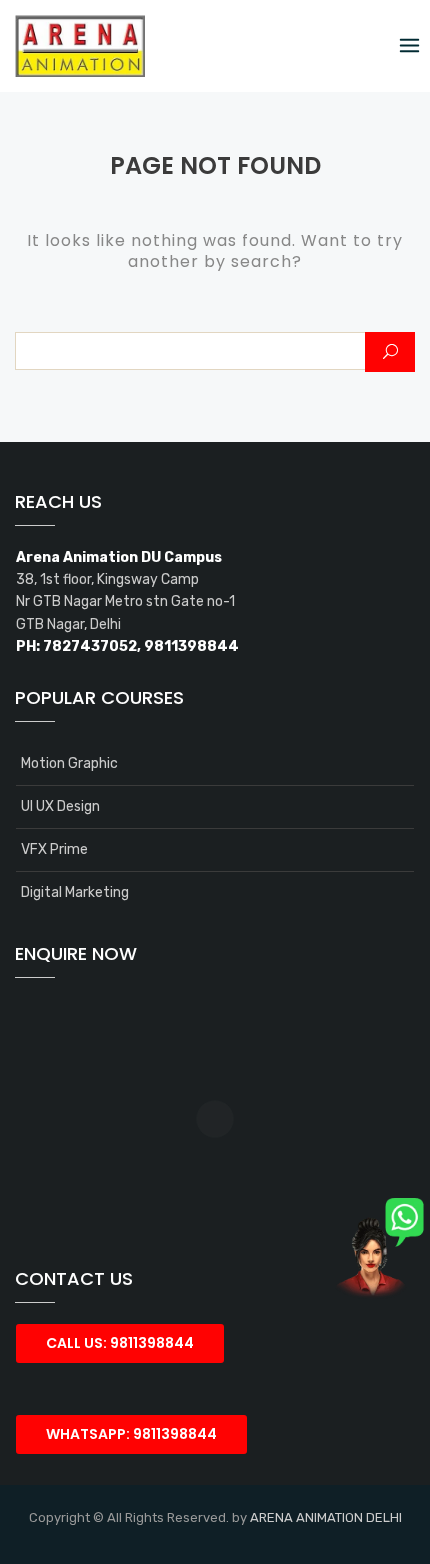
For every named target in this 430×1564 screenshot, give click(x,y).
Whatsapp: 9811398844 (131, 1434)
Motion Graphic (69, 763)
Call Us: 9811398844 (120, 1343)
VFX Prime (54, 849)
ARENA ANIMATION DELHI (326, 1517)
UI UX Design (60, 806)
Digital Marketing (75, 892)
